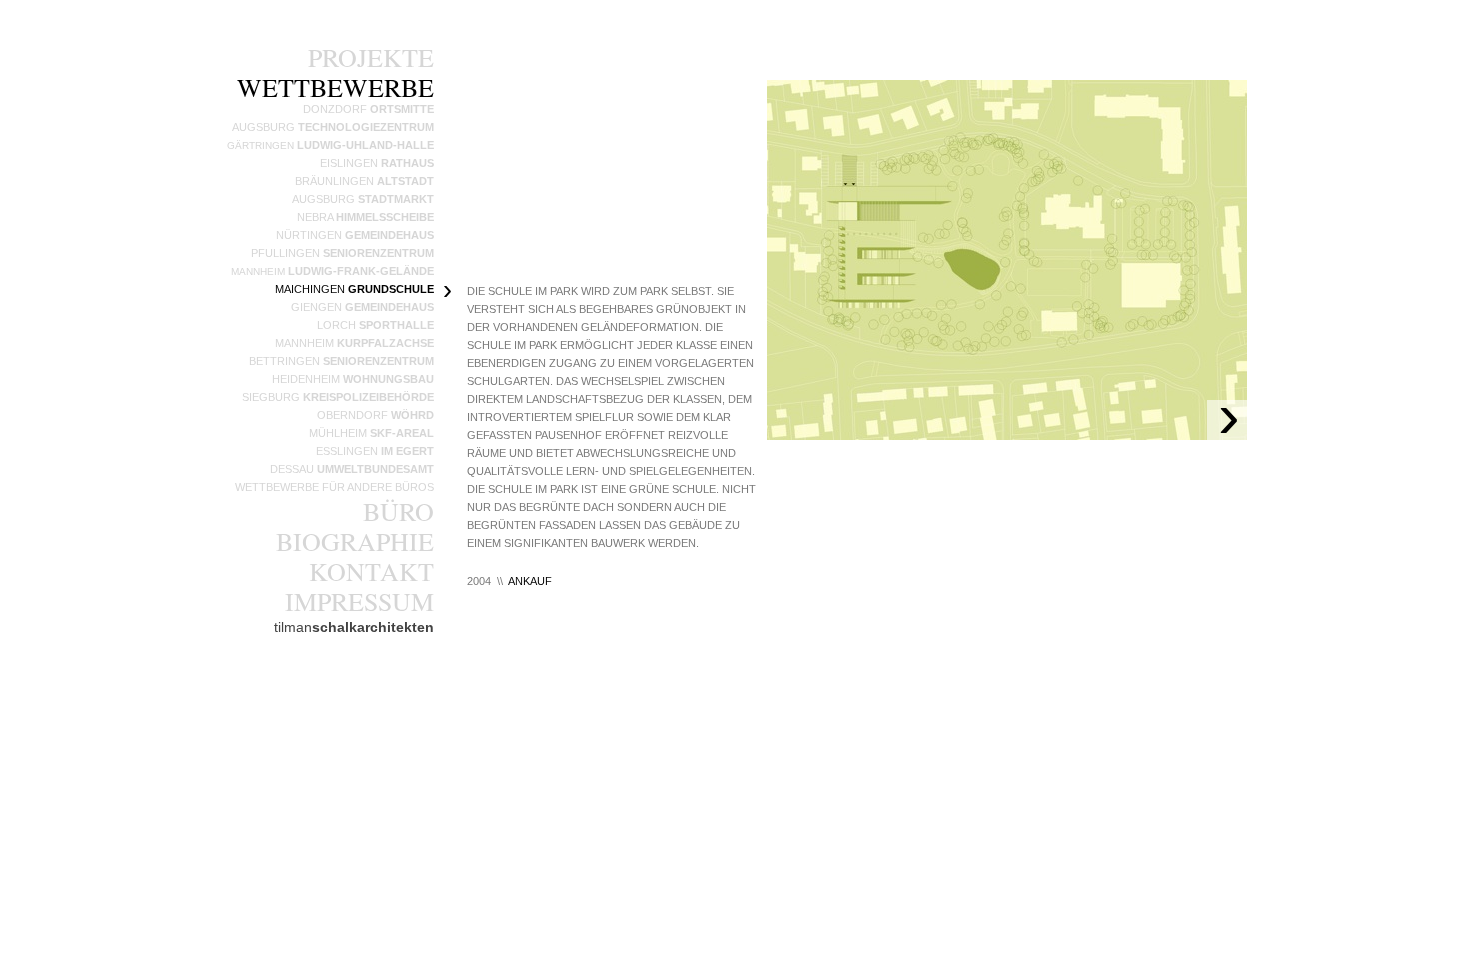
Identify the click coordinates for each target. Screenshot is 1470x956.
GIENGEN (362, 307)
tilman (354, 627)
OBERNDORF (375, 415)
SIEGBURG (338, 397)
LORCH (375, 325)
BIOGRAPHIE (355, 541)
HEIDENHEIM (353, 379)
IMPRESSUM (359, 601)
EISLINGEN (377, 163)
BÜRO (398, 511)
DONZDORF (368, 109)
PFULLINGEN (342, 253)
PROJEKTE (371, 57)
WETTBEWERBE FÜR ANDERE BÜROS (334, 487)
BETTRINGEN (341, 361)
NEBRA (365, 217)
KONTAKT (371, 571)
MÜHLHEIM (371, 433)
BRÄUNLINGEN (364, 181)
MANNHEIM (332, 271)
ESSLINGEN (375, 451)
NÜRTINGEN (355, 235)
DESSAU (352, 469)
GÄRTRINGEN (330, 145)
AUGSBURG (363, 199)
